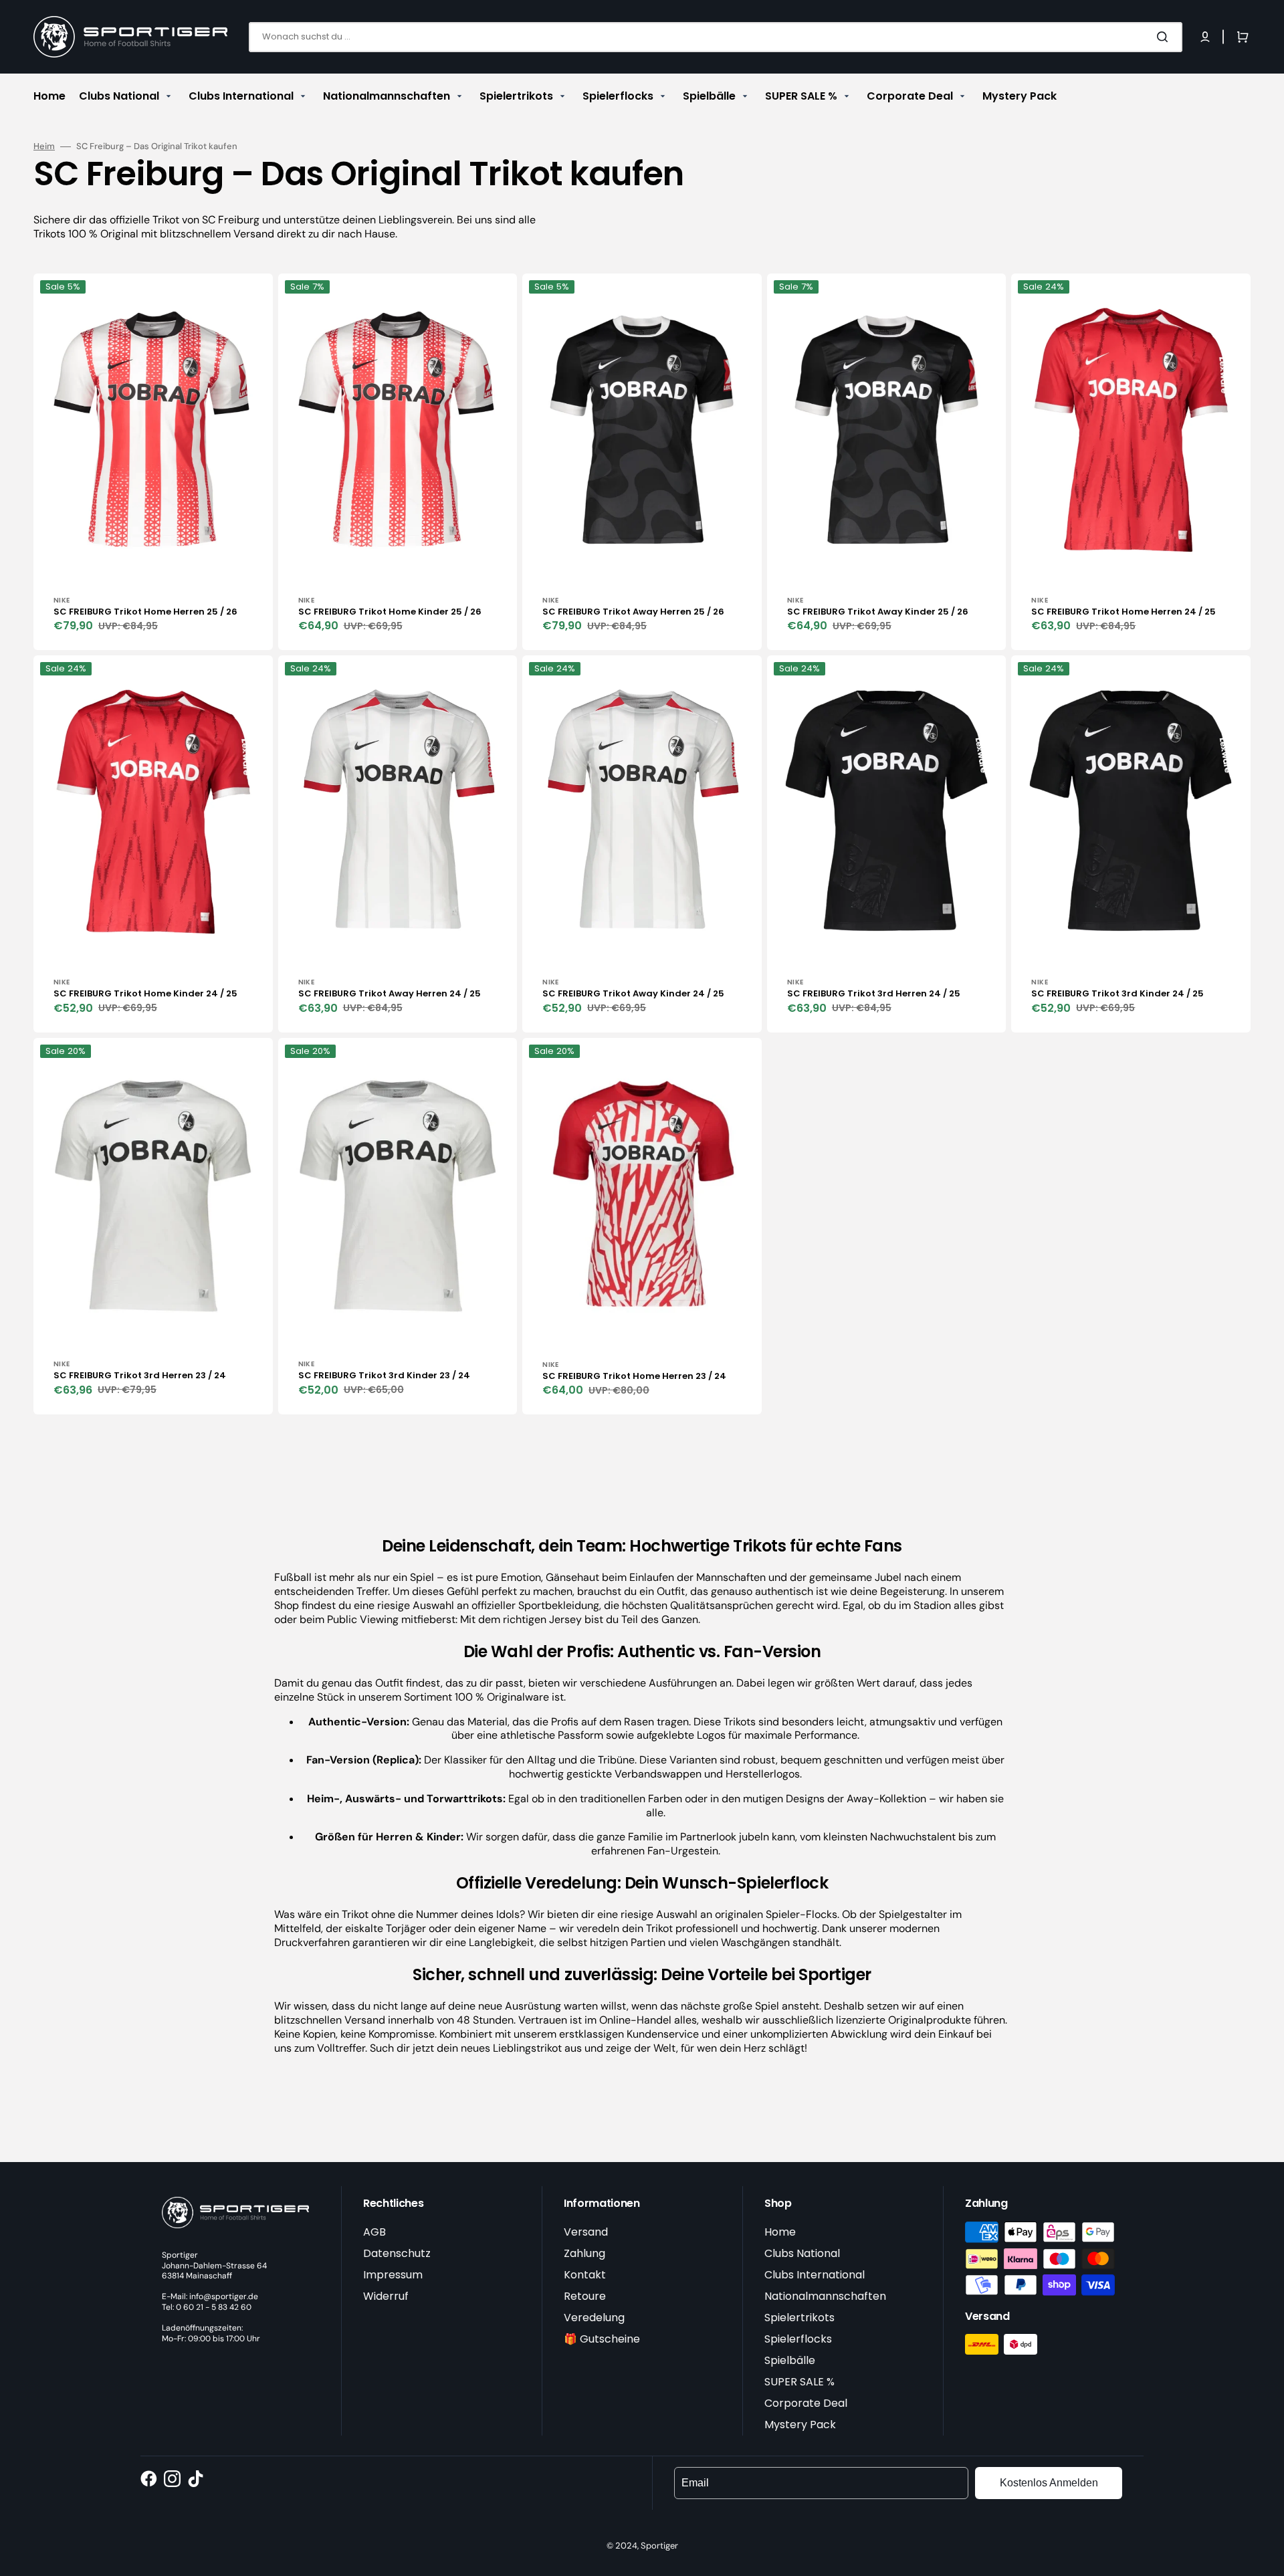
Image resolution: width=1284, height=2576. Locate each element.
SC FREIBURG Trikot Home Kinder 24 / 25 (145, 993)
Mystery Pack (800, 2425)
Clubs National (802, 2253)
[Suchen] (1165, 37)
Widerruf (386, 2296)
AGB (374, 2232)
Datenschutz (397, 2253)
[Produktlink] (153, 462)
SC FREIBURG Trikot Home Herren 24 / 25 (1123, 612)
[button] (1205, 37)
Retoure (585, 2296)
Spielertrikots (799, 2318)
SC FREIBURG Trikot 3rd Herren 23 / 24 (140, 1375)
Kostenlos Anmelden (1049, 2483)
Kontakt (585, 2275)
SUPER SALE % (799, 2382)
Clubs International (815, 2275)
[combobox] (716, 37)
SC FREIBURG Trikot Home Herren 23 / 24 (634, 1376)
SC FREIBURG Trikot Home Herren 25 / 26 (145, 612)
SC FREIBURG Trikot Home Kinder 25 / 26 (390, 612)
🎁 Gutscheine (602, 2339)
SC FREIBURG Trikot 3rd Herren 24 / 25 (874, 993)
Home (780, 2232)
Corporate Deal (806, 2403)
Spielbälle (790, 2360)
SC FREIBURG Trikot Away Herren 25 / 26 (633, 612)
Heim (44, 146)
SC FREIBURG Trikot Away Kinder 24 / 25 (633, 993)
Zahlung (584, 2253)
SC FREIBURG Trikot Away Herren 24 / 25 (390, 993)
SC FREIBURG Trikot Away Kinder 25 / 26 (878, 612)
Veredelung (594, 2318)
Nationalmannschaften (825, 2296)
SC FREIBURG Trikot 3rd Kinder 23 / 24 (384, 1375)
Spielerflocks (798, 2339)
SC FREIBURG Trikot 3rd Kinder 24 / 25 (1117, 993)
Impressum (393, 2275)
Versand (586, 2232)
